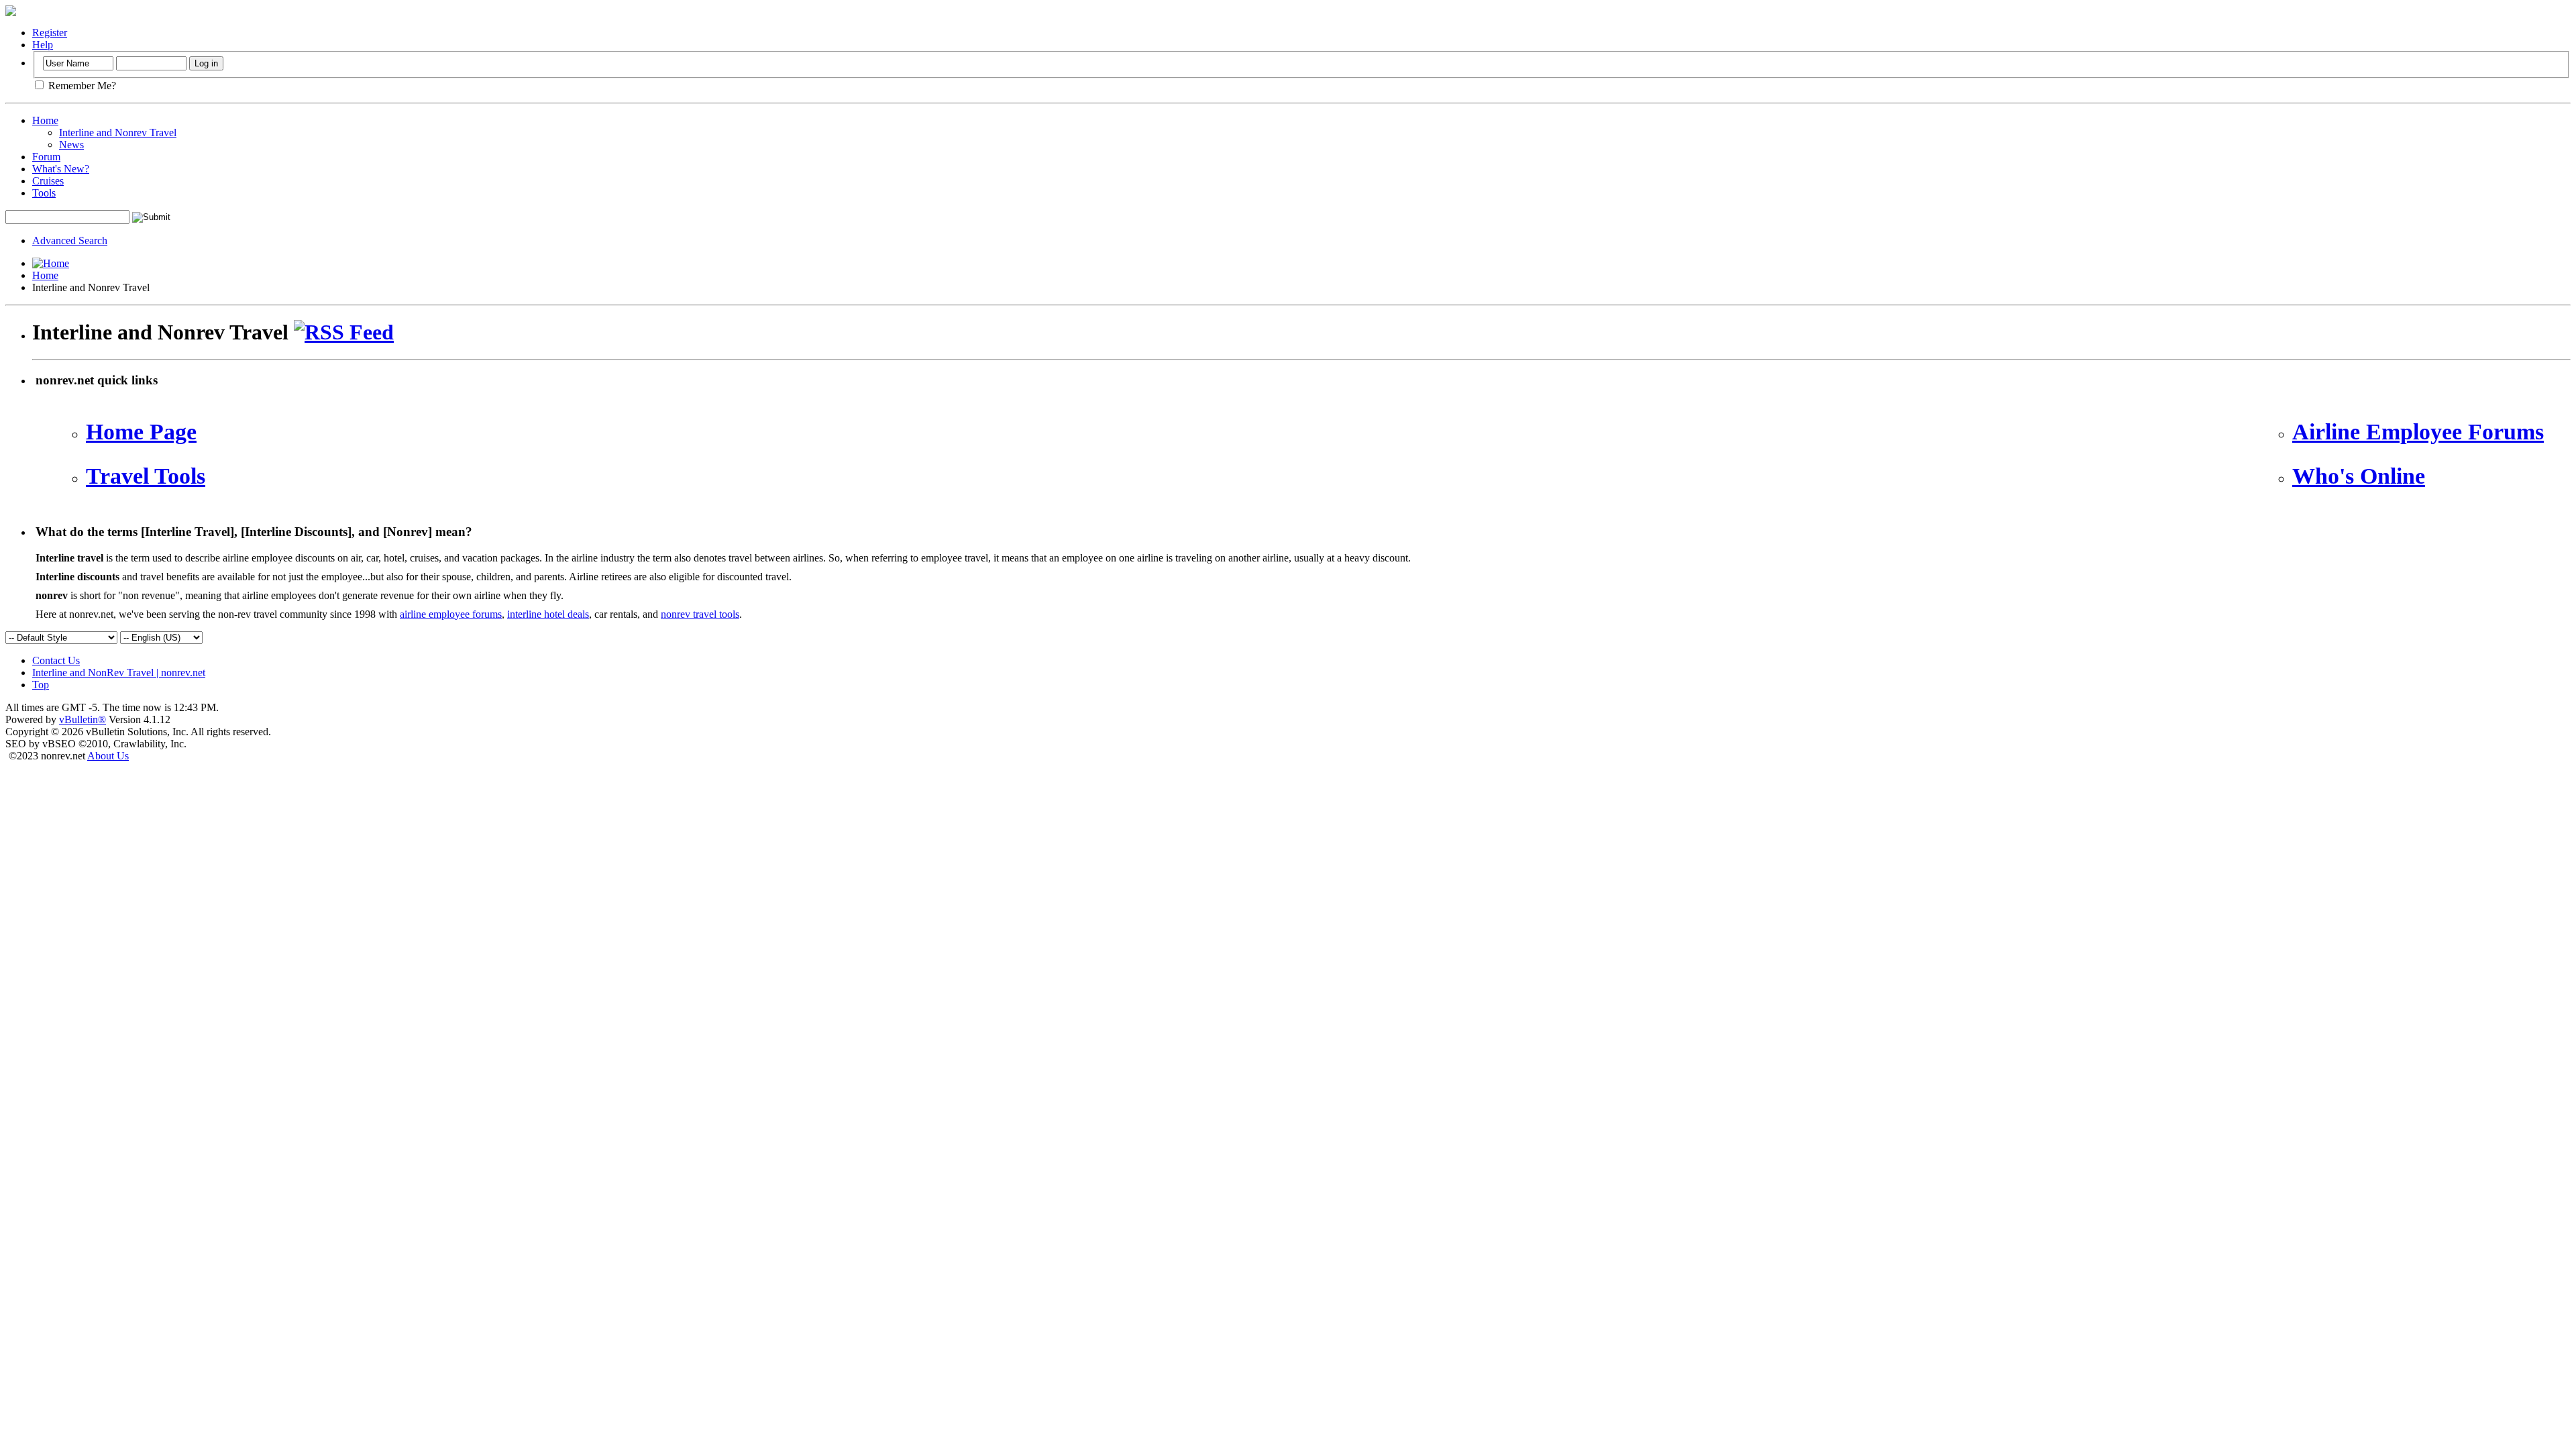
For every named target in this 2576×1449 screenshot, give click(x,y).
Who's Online (2359, 476)
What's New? (61, 169)
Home (45, 120)
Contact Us (56, 660)
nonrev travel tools (700, 614)
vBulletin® (83, 719)
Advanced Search (70, 240)
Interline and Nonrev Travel (118, 132)
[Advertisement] (1301, 481)
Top (41, 685)
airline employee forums (451, 614)
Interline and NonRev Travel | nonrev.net (119, 673)
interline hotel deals (548, 614)
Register (50, 33)
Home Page (141, 432)
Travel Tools (146, 476)
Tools (44, 193)
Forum (46, 157)
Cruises (48, 181)
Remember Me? (81, 86)
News (71, 145)
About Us (108, 756)
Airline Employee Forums (2418, 432)
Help (43, 45)
